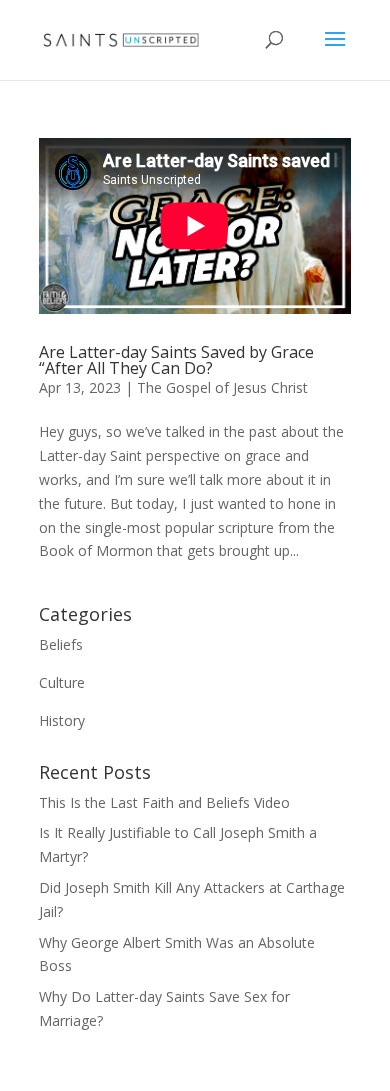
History (62, 720)
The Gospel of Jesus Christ (222, 387)
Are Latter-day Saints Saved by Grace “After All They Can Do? (176, 360)
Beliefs (61, 644)
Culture (62, 682)
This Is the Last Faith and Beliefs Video (164, 802)
